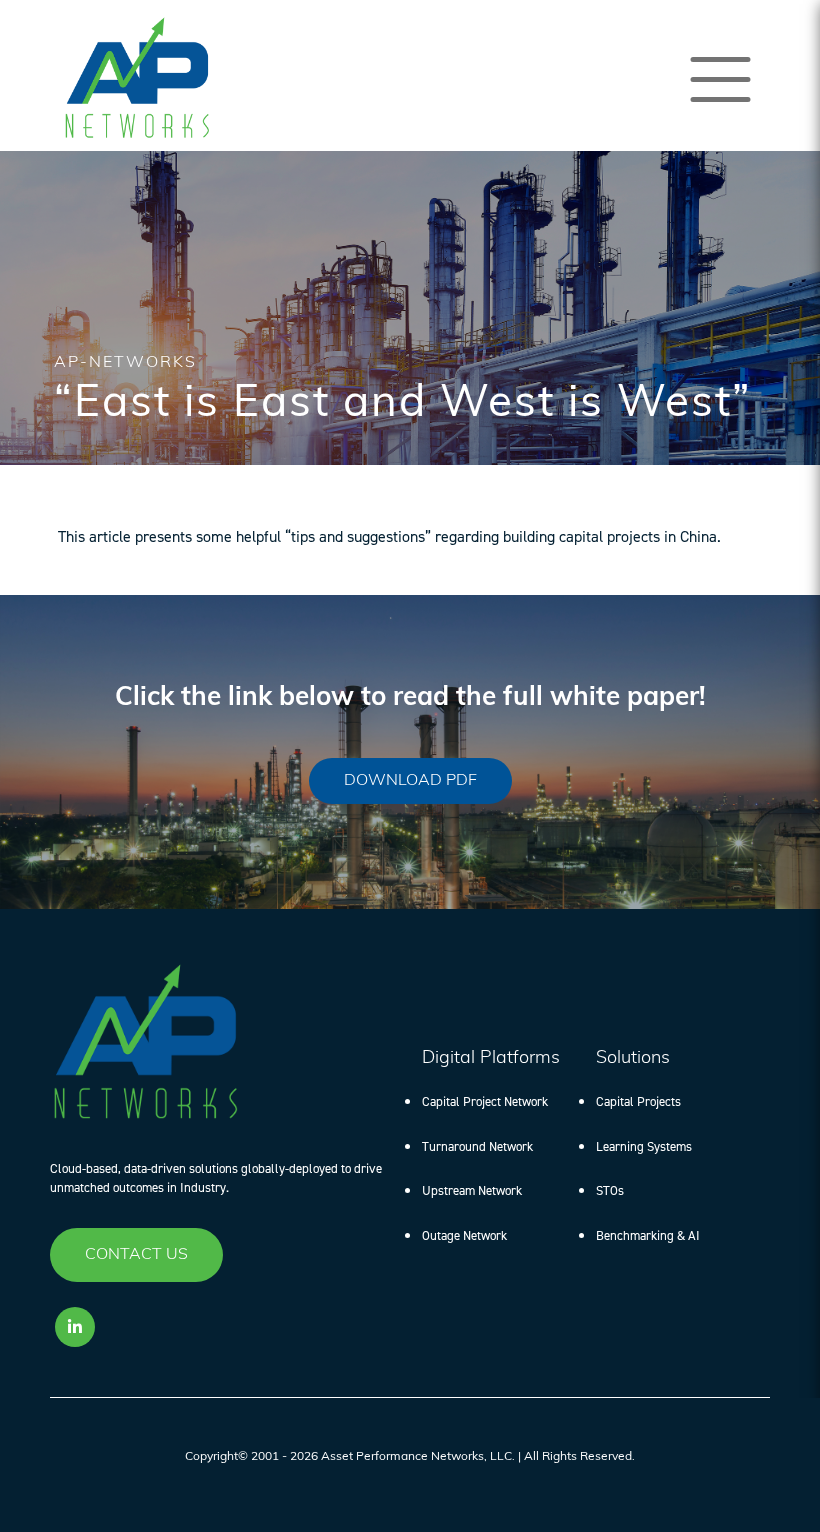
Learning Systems (644, 1146)
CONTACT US (136, 1255)
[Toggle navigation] (720, 79)
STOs (610, 1190)
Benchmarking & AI (648, 1235)
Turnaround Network (477, 1146)
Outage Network (464, 1235)
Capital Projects (638, 1101)
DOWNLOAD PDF (410, 781)
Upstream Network (472, 1190)
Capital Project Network (485, 1101)
